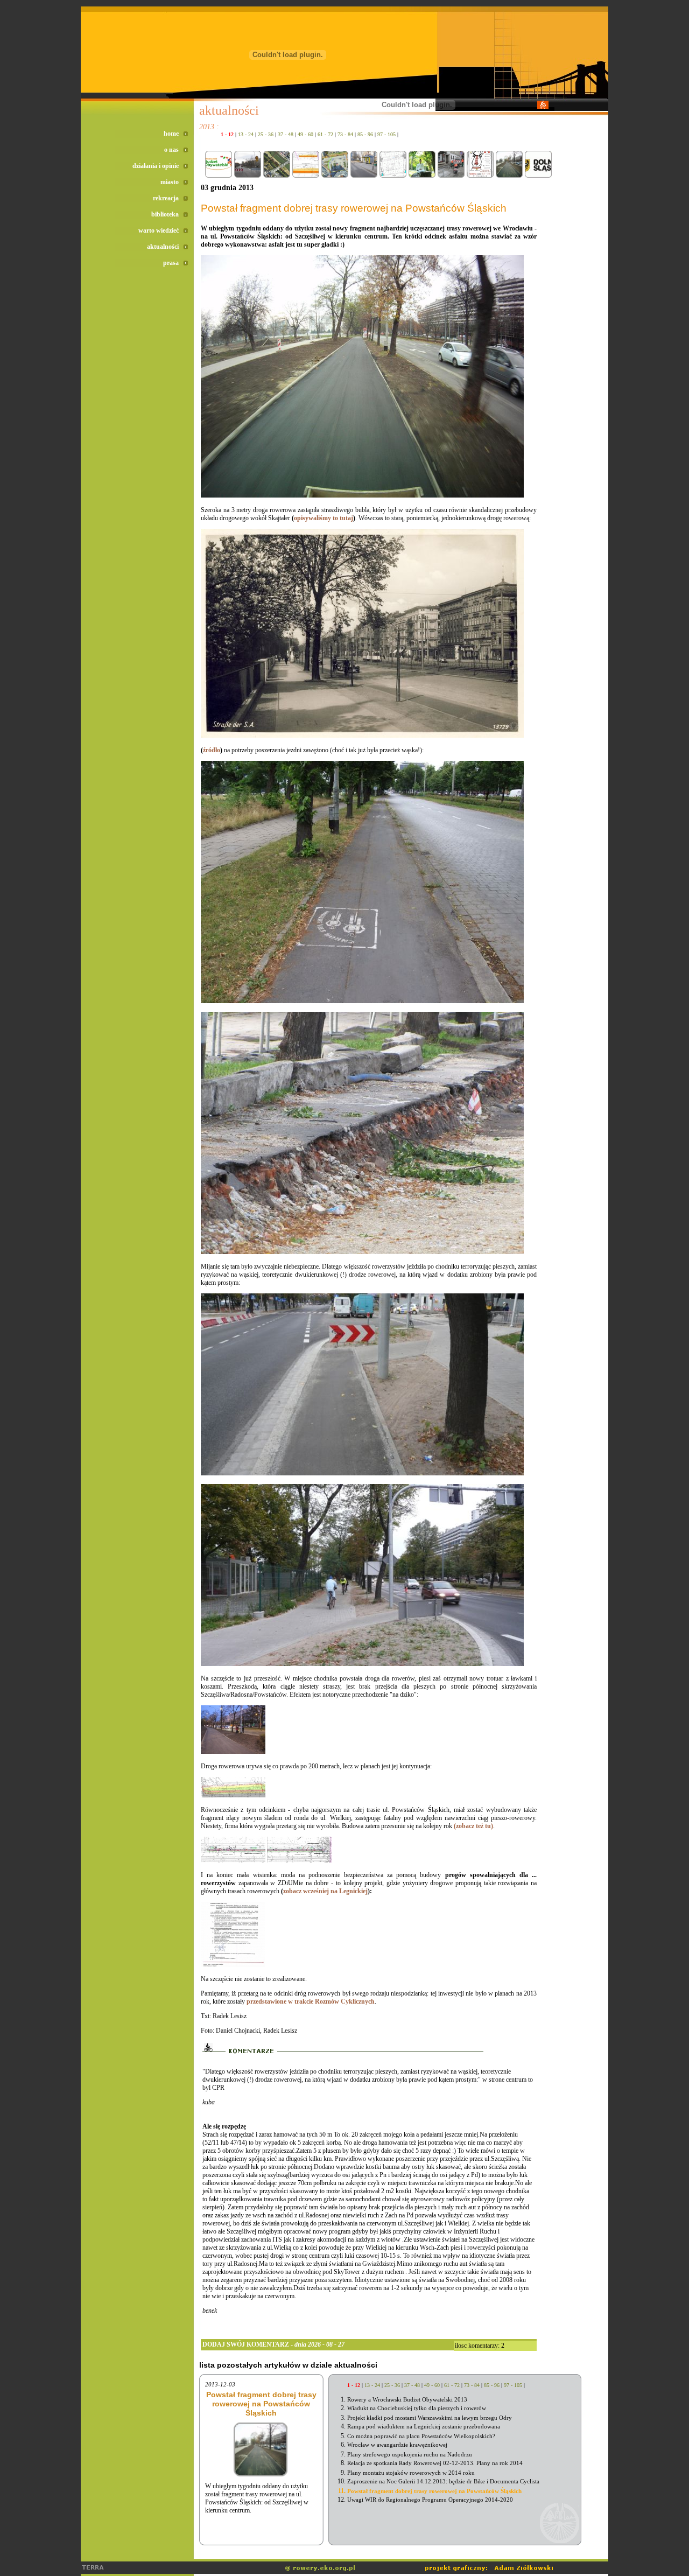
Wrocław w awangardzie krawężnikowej (397, 2445)
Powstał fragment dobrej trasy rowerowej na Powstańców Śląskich (434, 2491)
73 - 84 (345, 134)
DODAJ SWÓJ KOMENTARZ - (273, 2344)
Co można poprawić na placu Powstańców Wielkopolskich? (421, 2436)
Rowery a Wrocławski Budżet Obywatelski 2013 (407, 2399)
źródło (212, 750)
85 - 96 (365, 134)
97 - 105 (386, 134)
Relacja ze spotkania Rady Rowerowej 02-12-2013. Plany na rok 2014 (435, 2463)
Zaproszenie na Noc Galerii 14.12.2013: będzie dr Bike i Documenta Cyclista (443, 2481)
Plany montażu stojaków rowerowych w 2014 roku (411, 2473)
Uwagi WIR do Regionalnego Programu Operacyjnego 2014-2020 (430, 2500)
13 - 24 (246, 134)
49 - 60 (305, 134)
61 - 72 (325, 134)
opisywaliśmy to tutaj (324, 518)
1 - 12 (227, 134)
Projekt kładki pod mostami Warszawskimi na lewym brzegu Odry (430, 2418)
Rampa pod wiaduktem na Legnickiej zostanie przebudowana (424, 2426)
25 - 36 (266, 134)
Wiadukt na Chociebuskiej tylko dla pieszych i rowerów (417, 2408)
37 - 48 (286, 134)
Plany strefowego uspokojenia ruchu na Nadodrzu (410, 2454)
